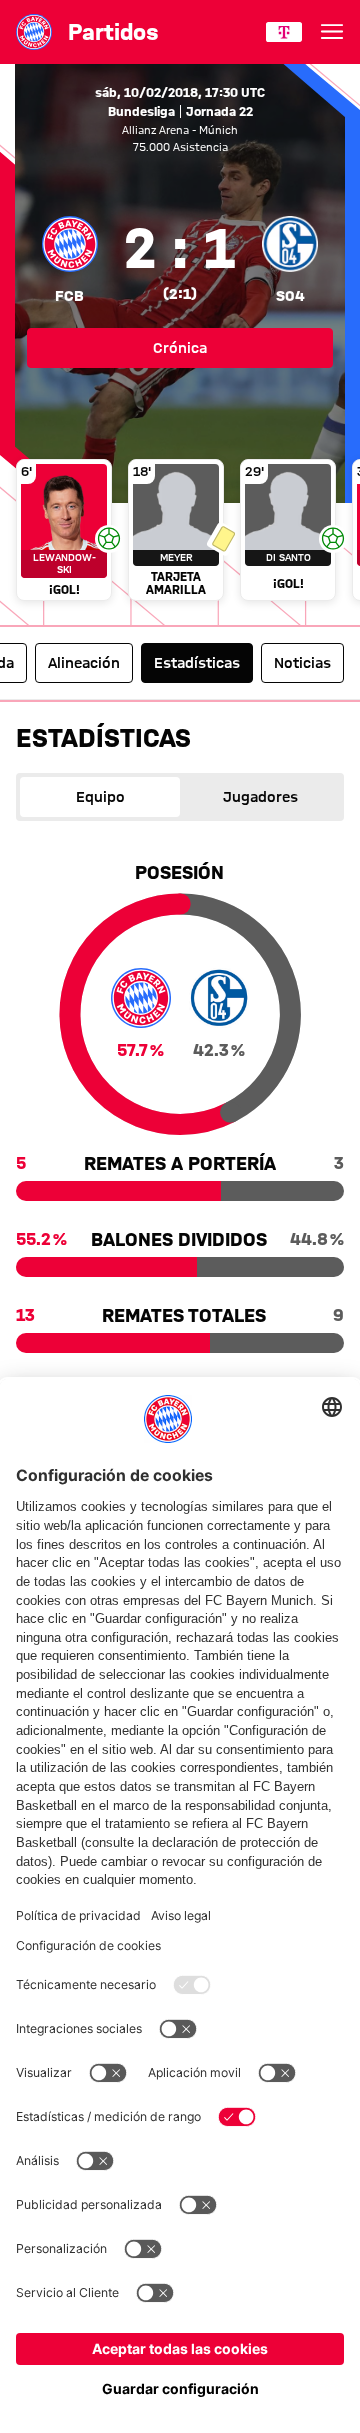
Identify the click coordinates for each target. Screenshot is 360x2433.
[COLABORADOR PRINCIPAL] (284, 32)
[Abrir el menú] (332, 32)
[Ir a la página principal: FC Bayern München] (34, 32)
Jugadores (260, 797)
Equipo (100, 797)
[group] (180, 532)
